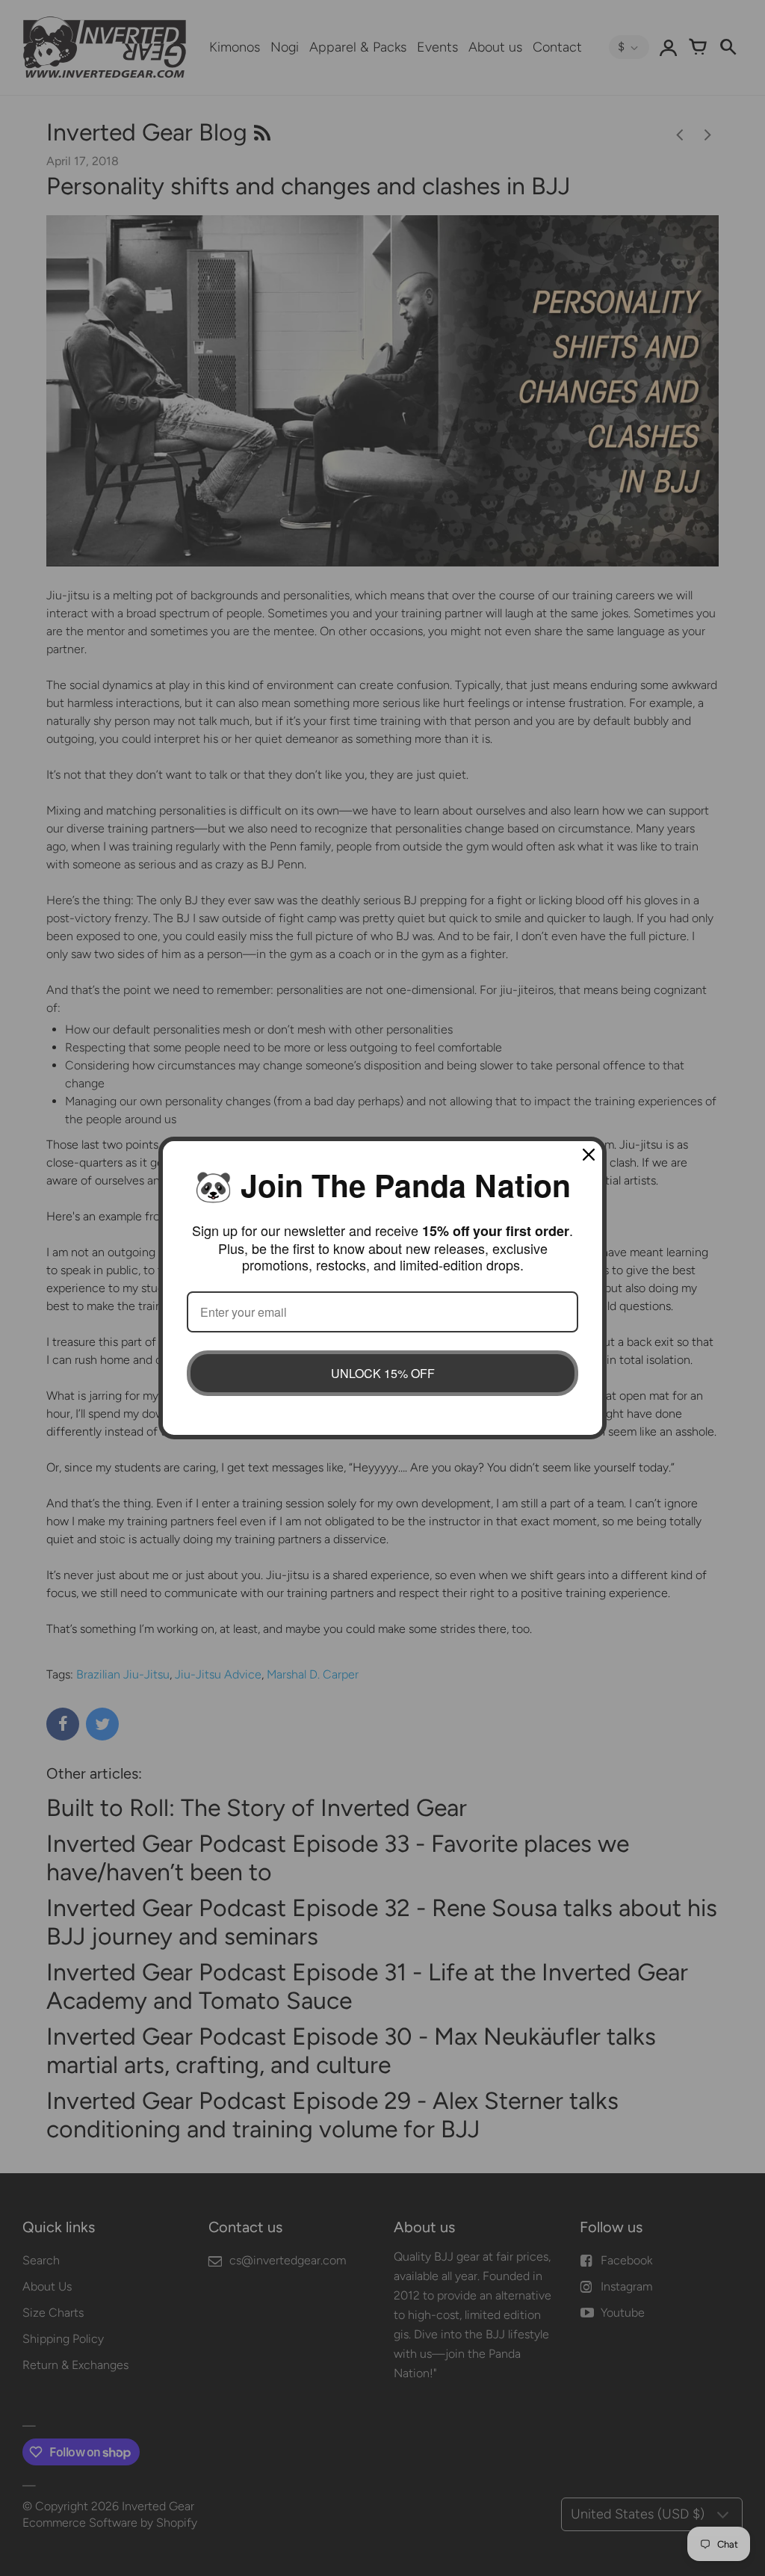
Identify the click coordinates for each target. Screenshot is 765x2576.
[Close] (589, 1155)
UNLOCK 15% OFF (383, 1373)
